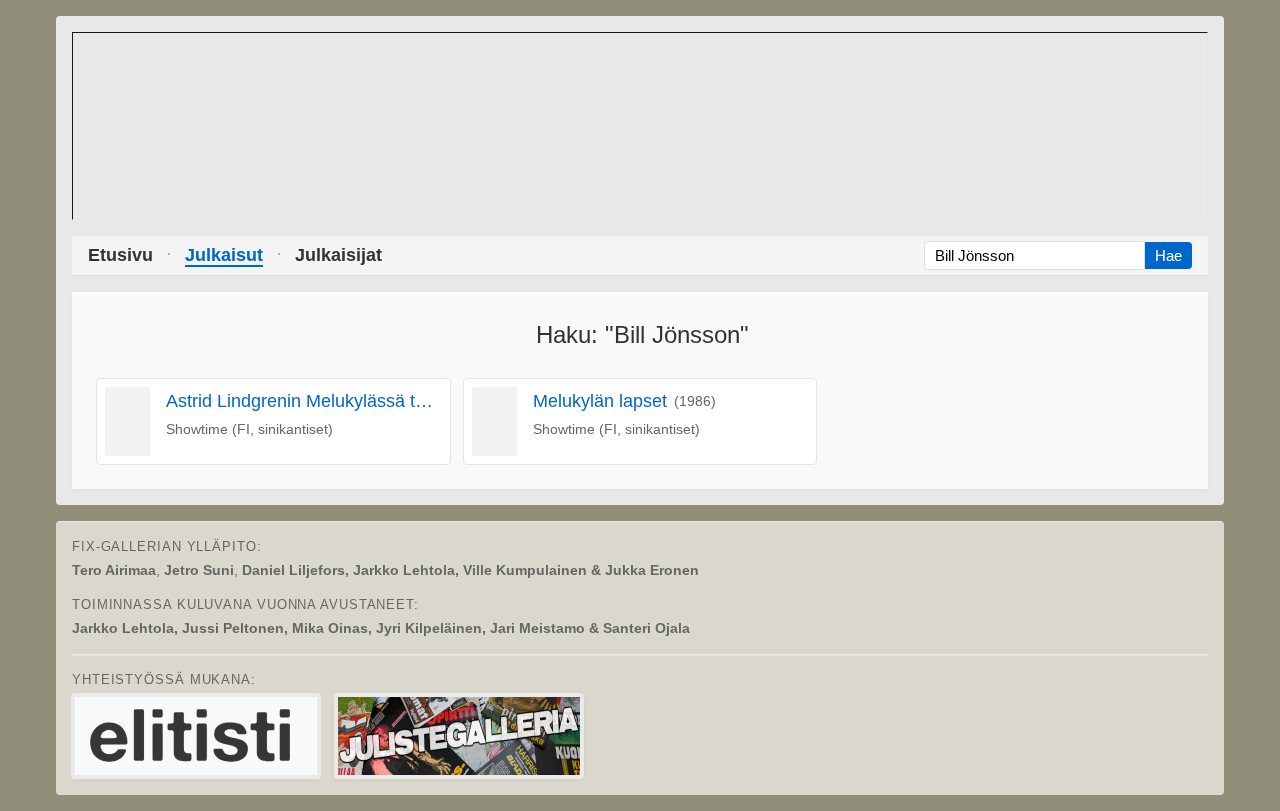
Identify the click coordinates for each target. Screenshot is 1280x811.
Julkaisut (224, 255)
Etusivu (120, 255)
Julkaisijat (338, 255)
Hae (1168, 255)
